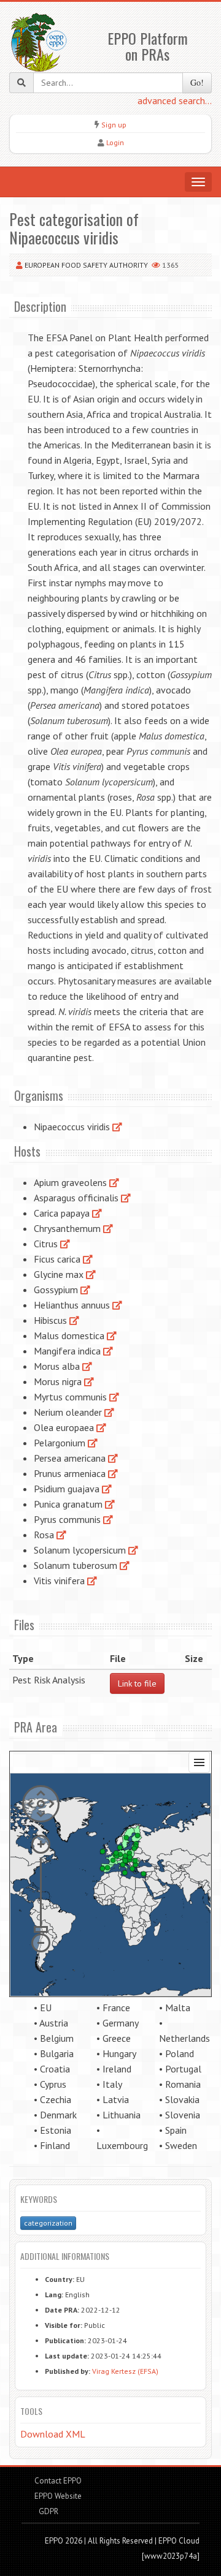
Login (115, 142)
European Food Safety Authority (86, 265)
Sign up (114, 125)
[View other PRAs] (117, 1127)
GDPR (48, 2511)
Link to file (137, 1683)
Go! (197, 82)
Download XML (53, 2434)
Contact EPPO (58, 2481)
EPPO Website (58, 2496)
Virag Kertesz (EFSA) (125, 2371)
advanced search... (175, 100)
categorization (48, 2223)
